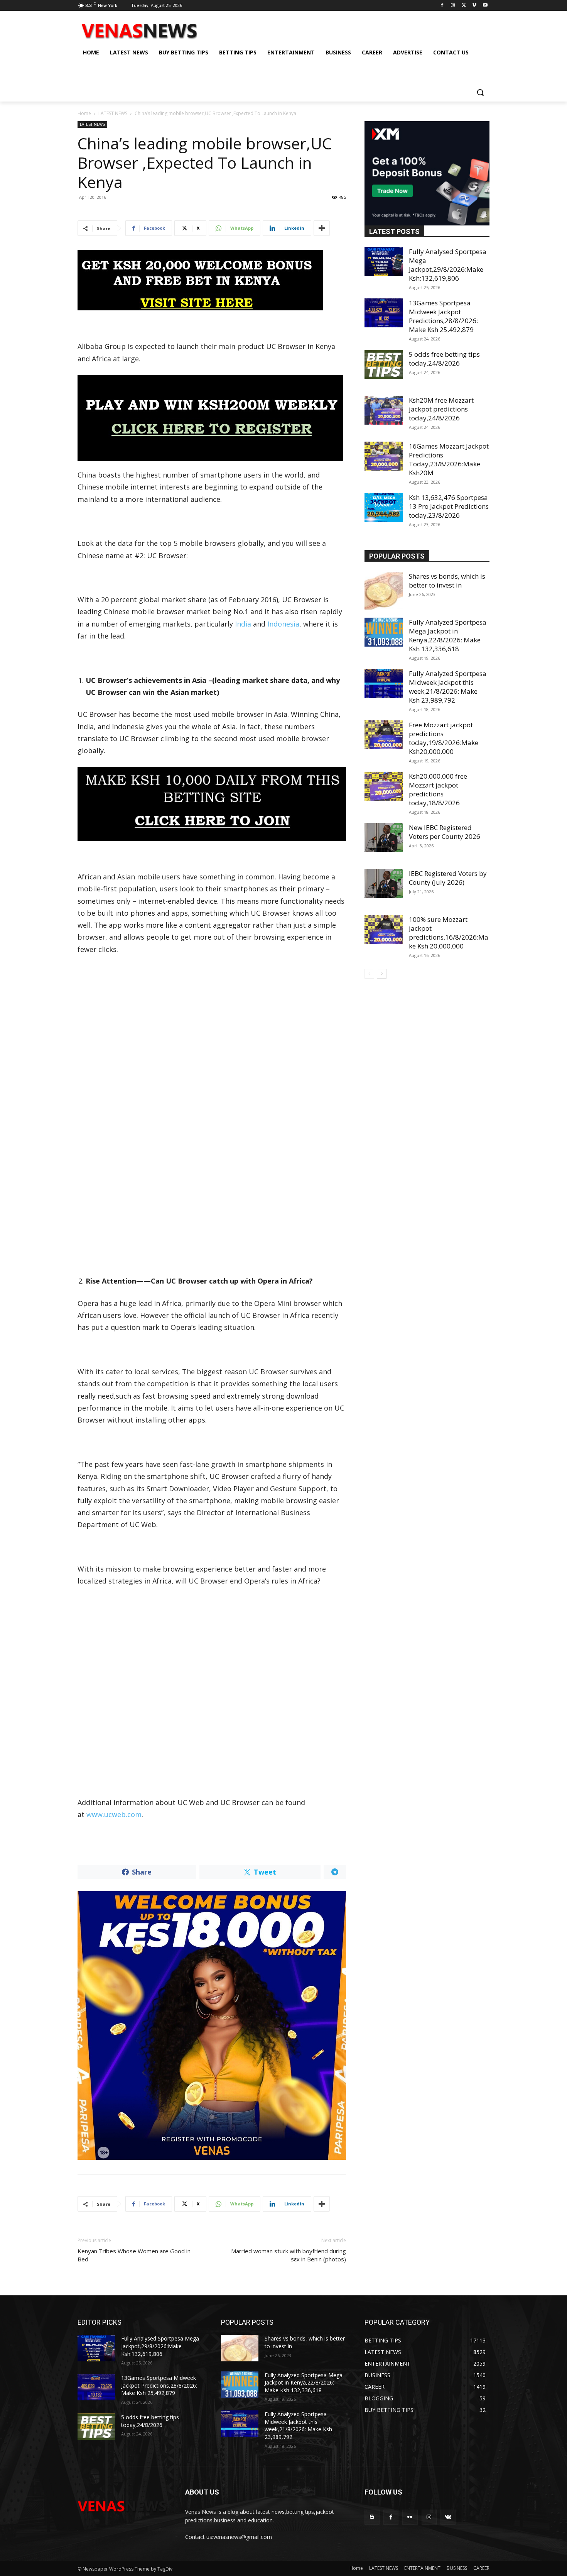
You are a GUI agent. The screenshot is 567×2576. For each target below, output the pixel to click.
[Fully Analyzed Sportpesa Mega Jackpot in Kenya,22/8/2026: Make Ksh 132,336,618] (384, 632)
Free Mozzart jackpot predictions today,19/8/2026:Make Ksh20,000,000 (444, 738)
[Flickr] (410, 2517)
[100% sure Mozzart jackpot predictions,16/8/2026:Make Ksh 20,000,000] (384, 929)
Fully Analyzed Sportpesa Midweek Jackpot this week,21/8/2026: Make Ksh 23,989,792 (448, 687)
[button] (480, 92)
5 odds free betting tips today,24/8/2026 (444, 359)
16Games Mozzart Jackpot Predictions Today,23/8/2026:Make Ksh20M (449, 459)
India (243, 624)
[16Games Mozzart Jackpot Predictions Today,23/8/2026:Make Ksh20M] (384, 456)
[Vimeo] (474, 6)
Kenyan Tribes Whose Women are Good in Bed (134, 2255)
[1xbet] (212, 280)
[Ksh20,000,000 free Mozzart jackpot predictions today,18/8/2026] (384, 786)
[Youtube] (485, 6)
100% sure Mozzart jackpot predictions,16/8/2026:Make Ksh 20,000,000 (449, 933)
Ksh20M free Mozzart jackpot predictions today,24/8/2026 (441, 409)
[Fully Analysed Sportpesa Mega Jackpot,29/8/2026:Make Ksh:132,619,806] (384, 262)
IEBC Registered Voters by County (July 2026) (448, 878)
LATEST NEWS (113, 113)
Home (84, 113)
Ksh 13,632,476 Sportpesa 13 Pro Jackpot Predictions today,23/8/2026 (449, 506)
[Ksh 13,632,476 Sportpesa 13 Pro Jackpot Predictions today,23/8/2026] (384, 507)
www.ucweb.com (114, 1814)
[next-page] (382, 974)
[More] (322, 228)
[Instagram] (453, 6)
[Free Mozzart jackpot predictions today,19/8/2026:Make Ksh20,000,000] (384, 735)
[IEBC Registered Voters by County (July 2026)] (384, 883)
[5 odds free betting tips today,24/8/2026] (384, 364)
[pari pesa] (212, 2026)
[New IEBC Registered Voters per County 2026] (384, 837)
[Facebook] (442, 6)
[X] (464, 6)
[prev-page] (369, 974)
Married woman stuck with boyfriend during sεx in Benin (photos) (289, 2255)
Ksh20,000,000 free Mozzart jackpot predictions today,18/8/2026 (438, 789)
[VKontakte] (448, 2517)
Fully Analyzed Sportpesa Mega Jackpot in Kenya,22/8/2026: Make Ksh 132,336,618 (448, 635)
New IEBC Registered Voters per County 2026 (445, 832)
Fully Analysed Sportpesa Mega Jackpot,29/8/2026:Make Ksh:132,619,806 (448, 265)
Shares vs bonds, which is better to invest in (447, 581)
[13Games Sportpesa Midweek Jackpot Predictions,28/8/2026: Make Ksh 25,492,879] (384, 313)
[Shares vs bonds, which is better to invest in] (384, 591)
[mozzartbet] (212, 418)
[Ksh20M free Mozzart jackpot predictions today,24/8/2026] (384, 410)
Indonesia (283, 624)
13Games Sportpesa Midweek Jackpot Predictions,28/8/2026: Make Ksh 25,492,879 (443, 316)
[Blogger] (372, 2517)
